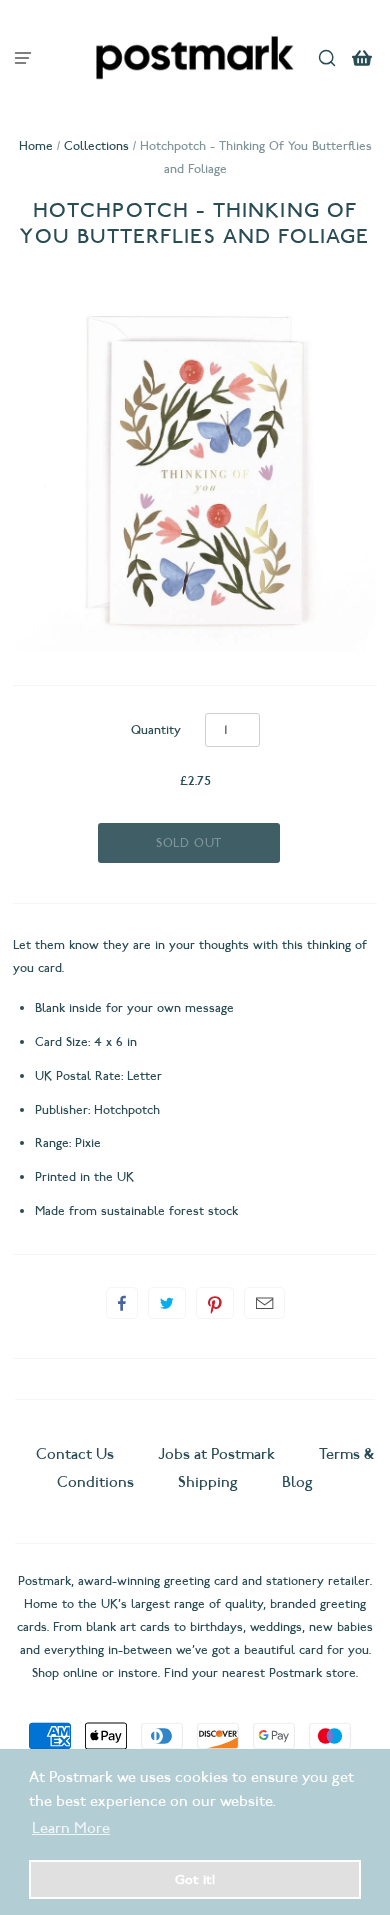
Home (36, 145)
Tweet (167, 1303)
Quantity (156, 729)
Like (122, 1303)
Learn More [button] (71, 1828)
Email (264, 1303)
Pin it (215, 1303)
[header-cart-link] (362, 57)
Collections (96, 145)
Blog (297, 1482)
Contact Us (77, 1454)
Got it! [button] (195, 1879)
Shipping (208, 1482)
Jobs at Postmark (216, 1454)
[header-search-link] (327, 57)
